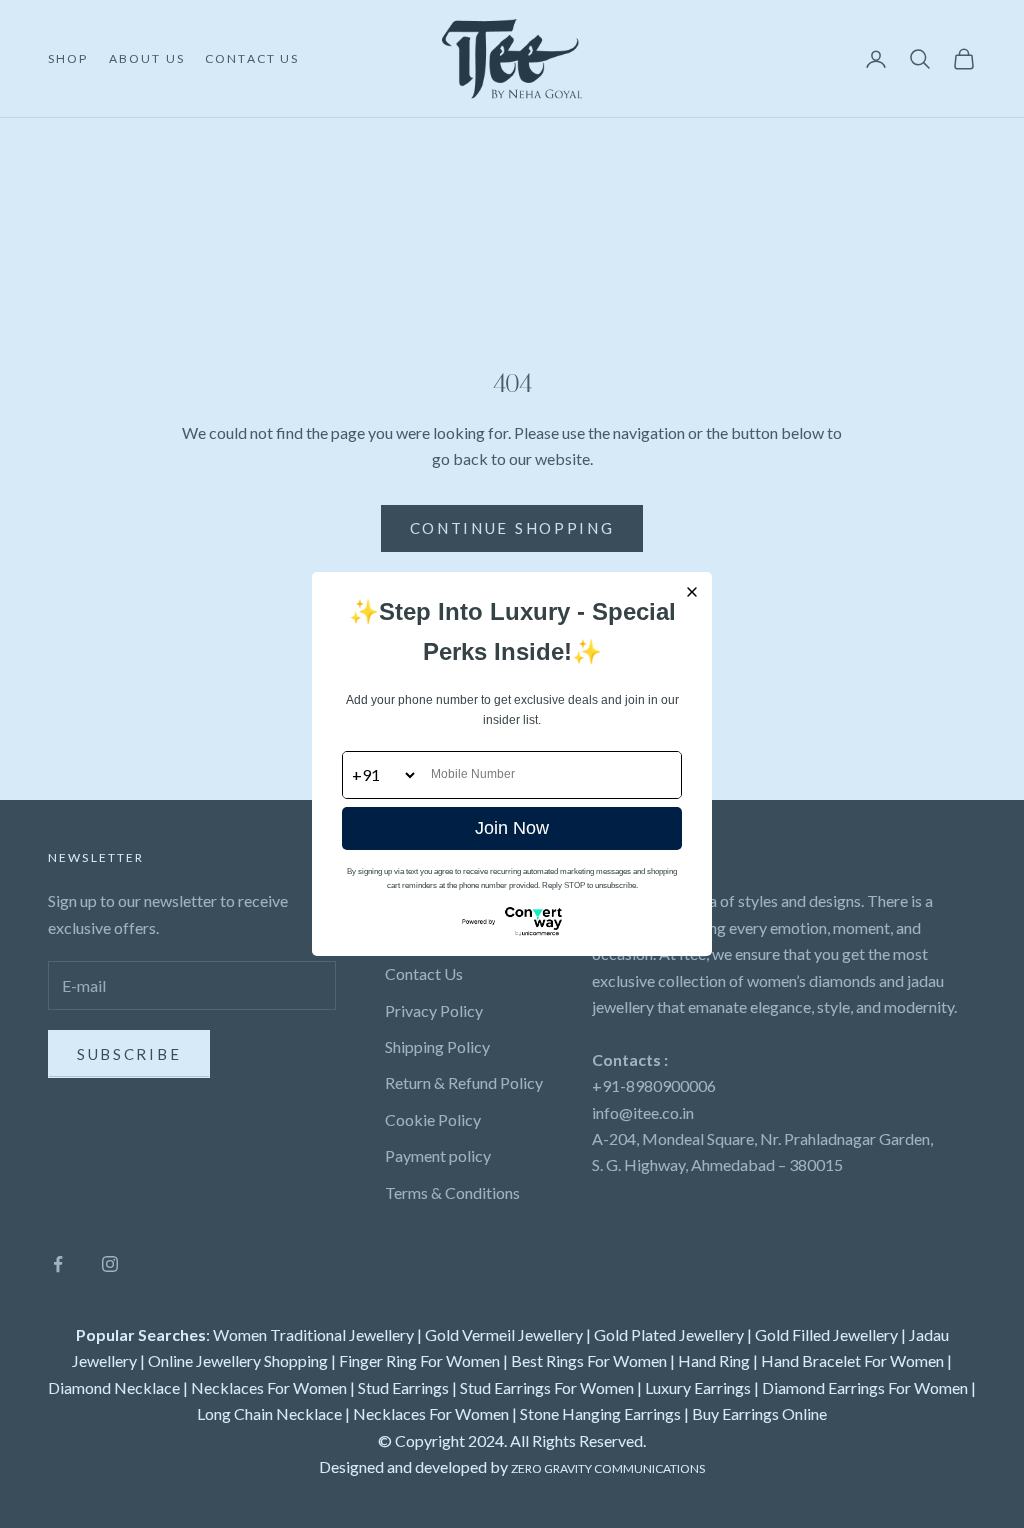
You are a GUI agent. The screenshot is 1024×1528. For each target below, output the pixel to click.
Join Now (512, 828)
